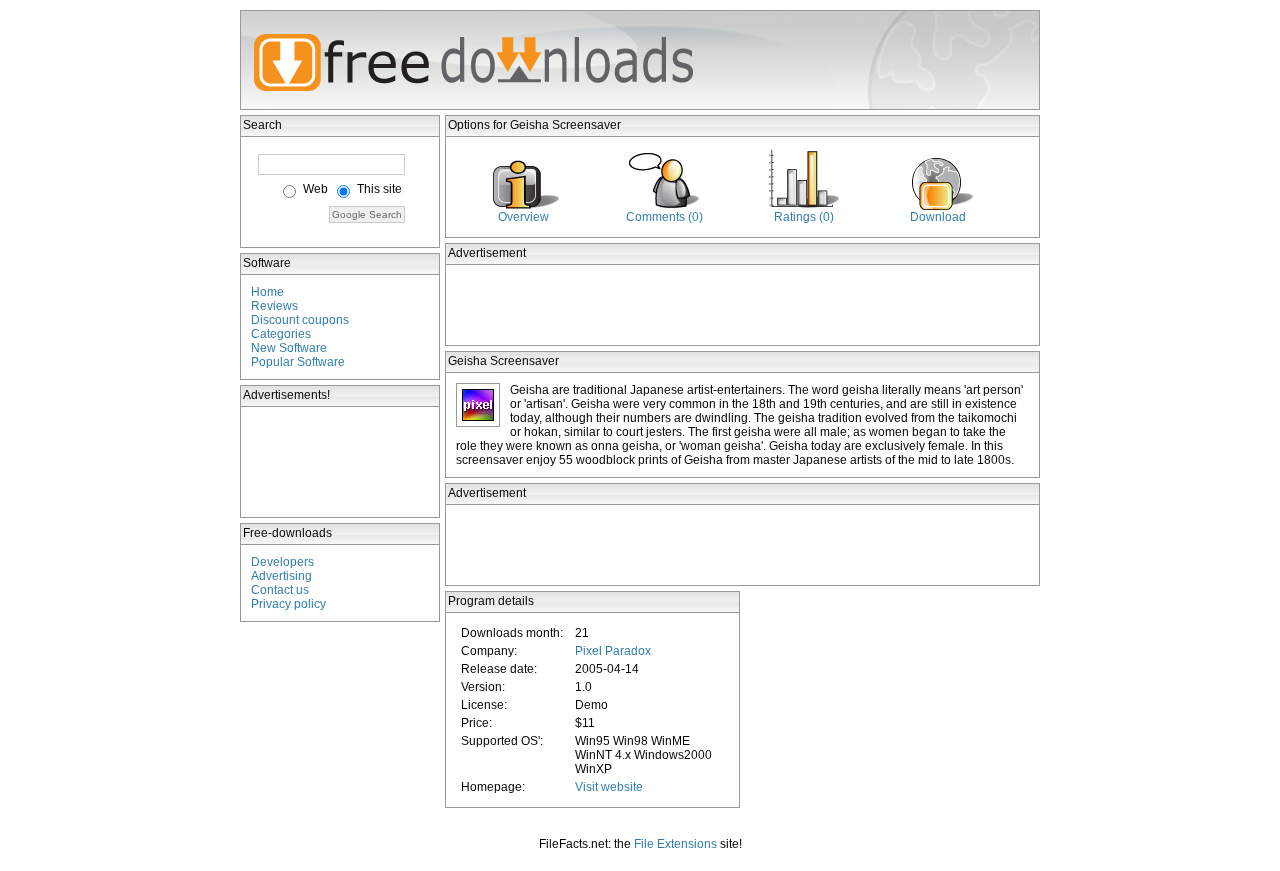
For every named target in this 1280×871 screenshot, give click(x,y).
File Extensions (675, 844)
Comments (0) (664, 217)
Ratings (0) (804, 217)
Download (938, 217)
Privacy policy (288, 604)
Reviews (274, 306)
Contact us (280, 590)
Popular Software (298, 362)
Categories (281, 334)
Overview (523, 217)
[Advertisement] (341, 462)
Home (267, 292)
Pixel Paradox (613, 651)
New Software (289, 348)
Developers (282, 562)
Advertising (281, 576)
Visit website (609, 787)
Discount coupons (300, 320)
